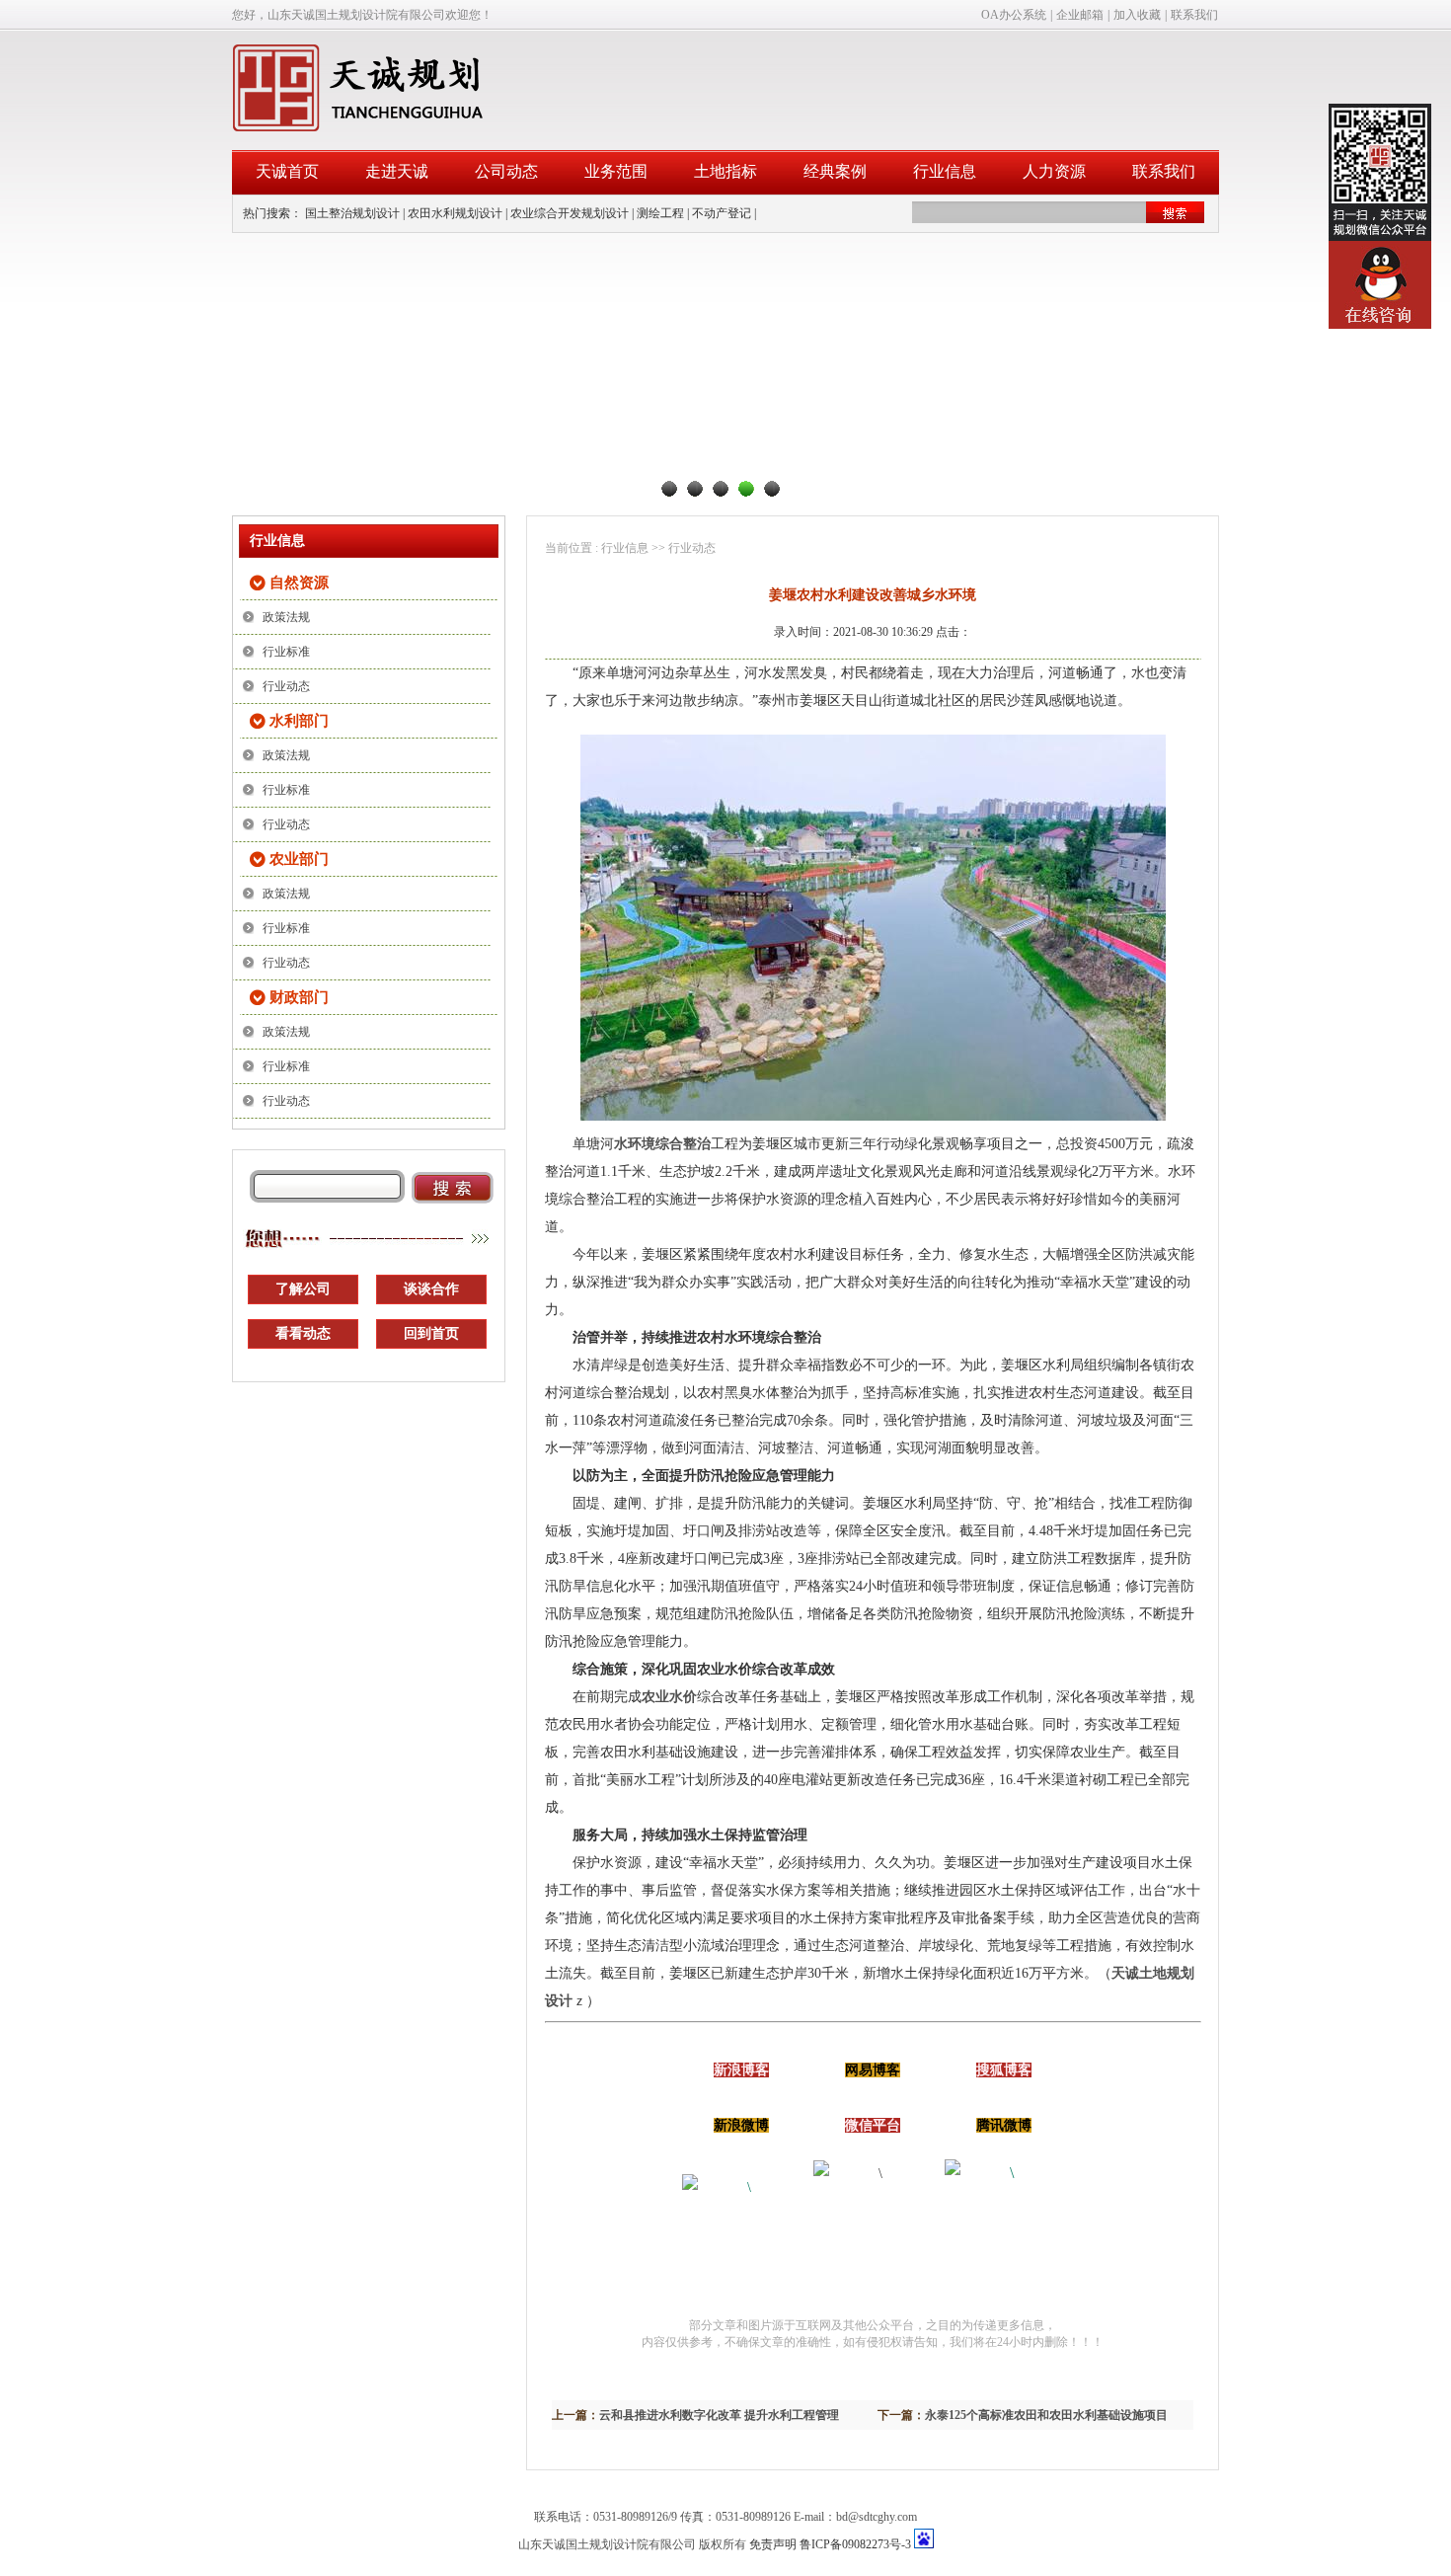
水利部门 (299, 721)
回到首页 (431, 1333)
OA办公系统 (1014, 15)
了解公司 (303, 1289)
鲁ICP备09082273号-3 (855, 2544)
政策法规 (286, 617)
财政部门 (299, 997)
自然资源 (299, 583)
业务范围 (616, 171)
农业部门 (299, 859)
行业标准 (286, 652)
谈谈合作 (431, 1289)
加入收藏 (1137, 15)
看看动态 (303, 1333)
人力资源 (1054, 171)
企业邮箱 (1080, 15)
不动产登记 (722, 213)
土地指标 (725, 171)
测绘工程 (660, 213)
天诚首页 (287, 171)
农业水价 (669, 1697)
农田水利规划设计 (455, 213)
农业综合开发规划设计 (570, 213)
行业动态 (286, 686)
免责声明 (773, 2544)
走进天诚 (397, 171)
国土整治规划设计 (352, 213)
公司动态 (506, 171)
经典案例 (835, 171)
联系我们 (1194, 15)
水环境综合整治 (662, 1144)
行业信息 (945, 171)
